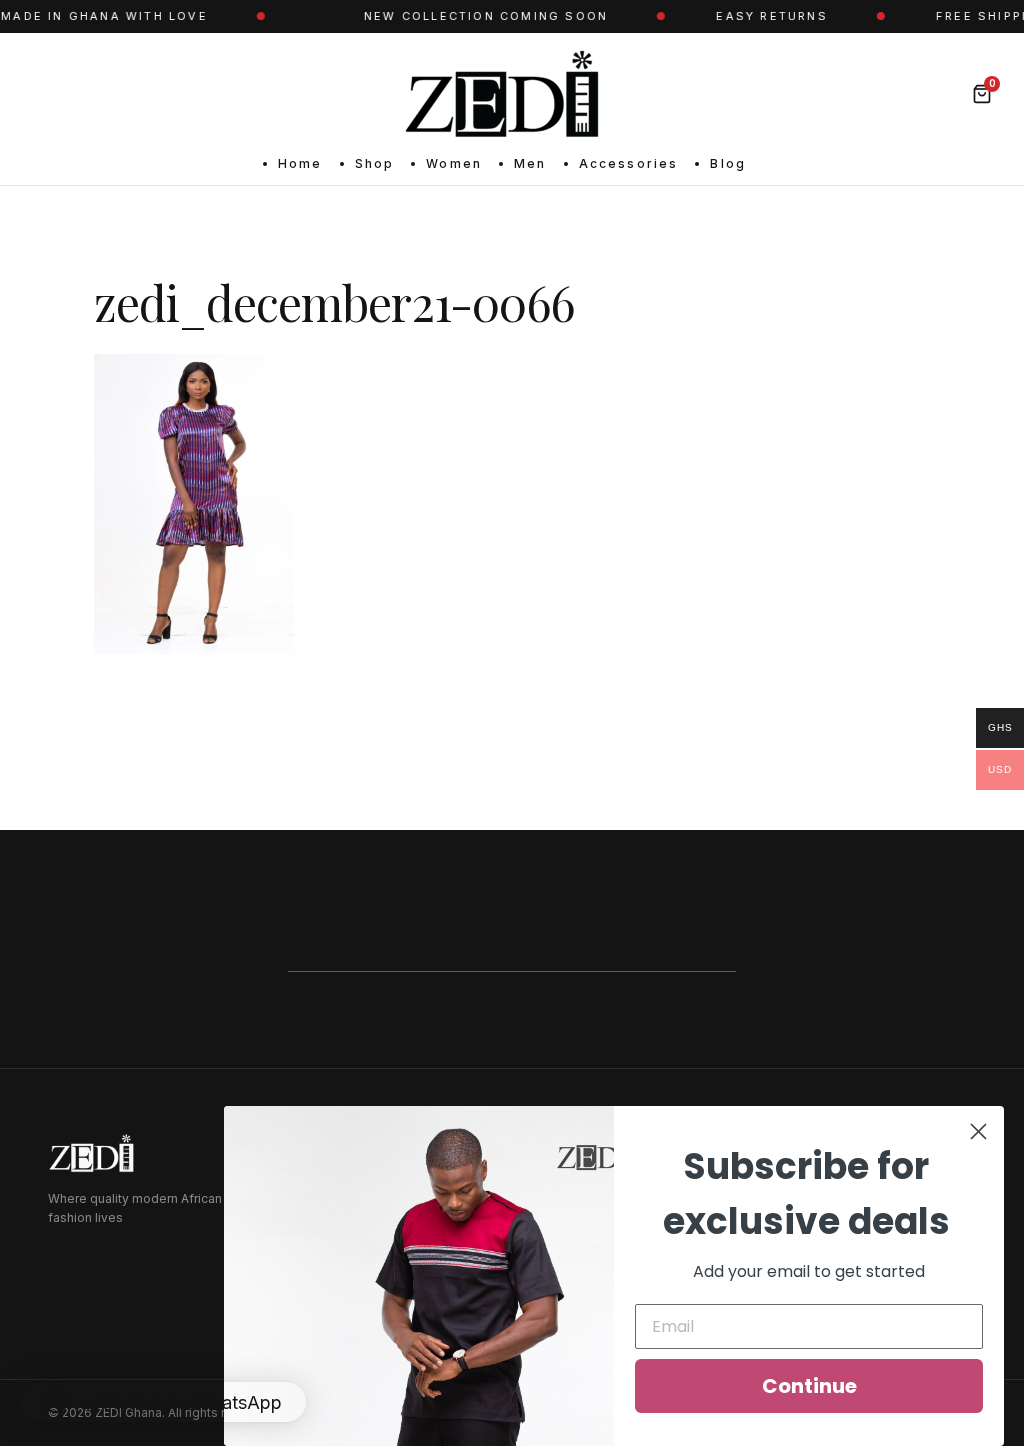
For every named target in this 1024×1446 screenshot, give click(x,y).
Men (530, 163)
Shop (375, 163)
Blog (728, 163)
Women (454, 163)
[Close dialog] (978, 1131)
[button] (163, 1402)
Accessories (629, 163)
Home (300, 163)
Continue (809, 1386)
